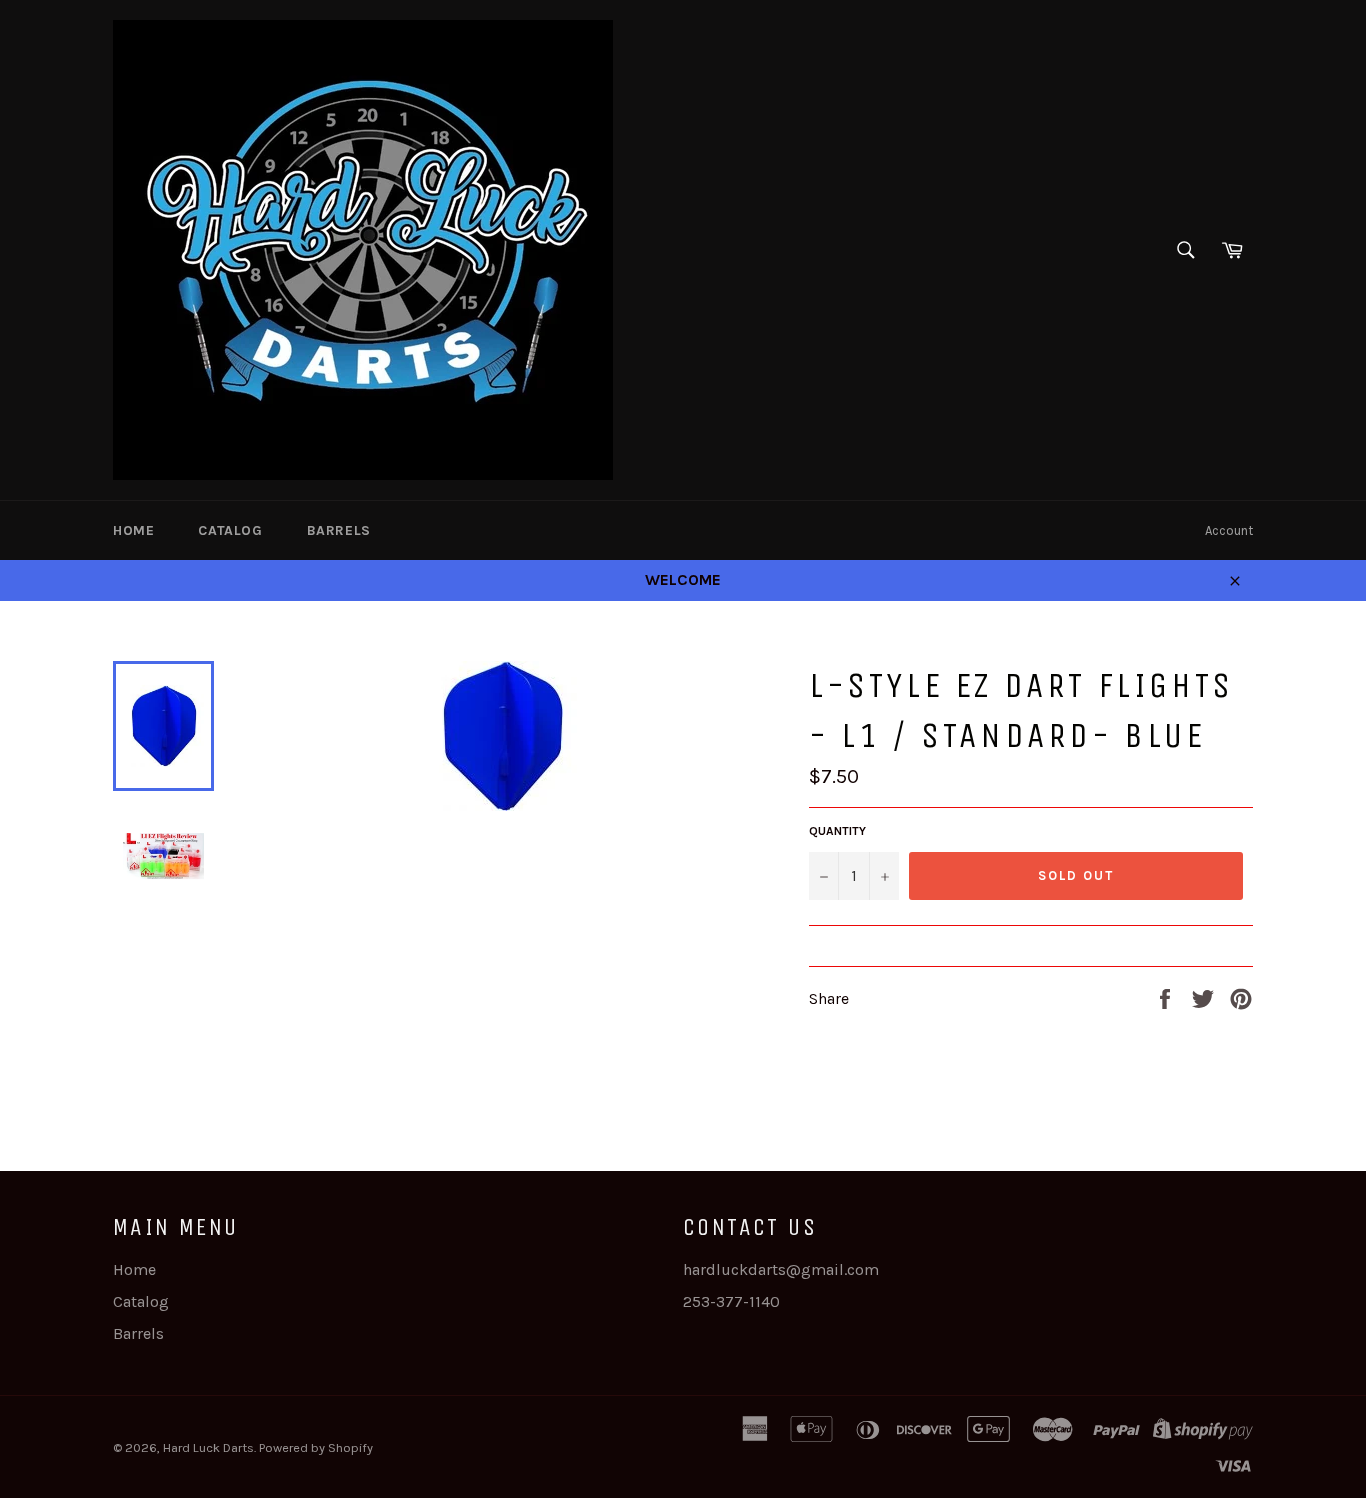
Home (133, 530)
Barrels (339, 530)
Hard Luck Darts (208, 1447)
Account (1229, 530)
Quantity (837, 831)
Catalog (230, 530)
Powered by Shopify (316, 1447)
